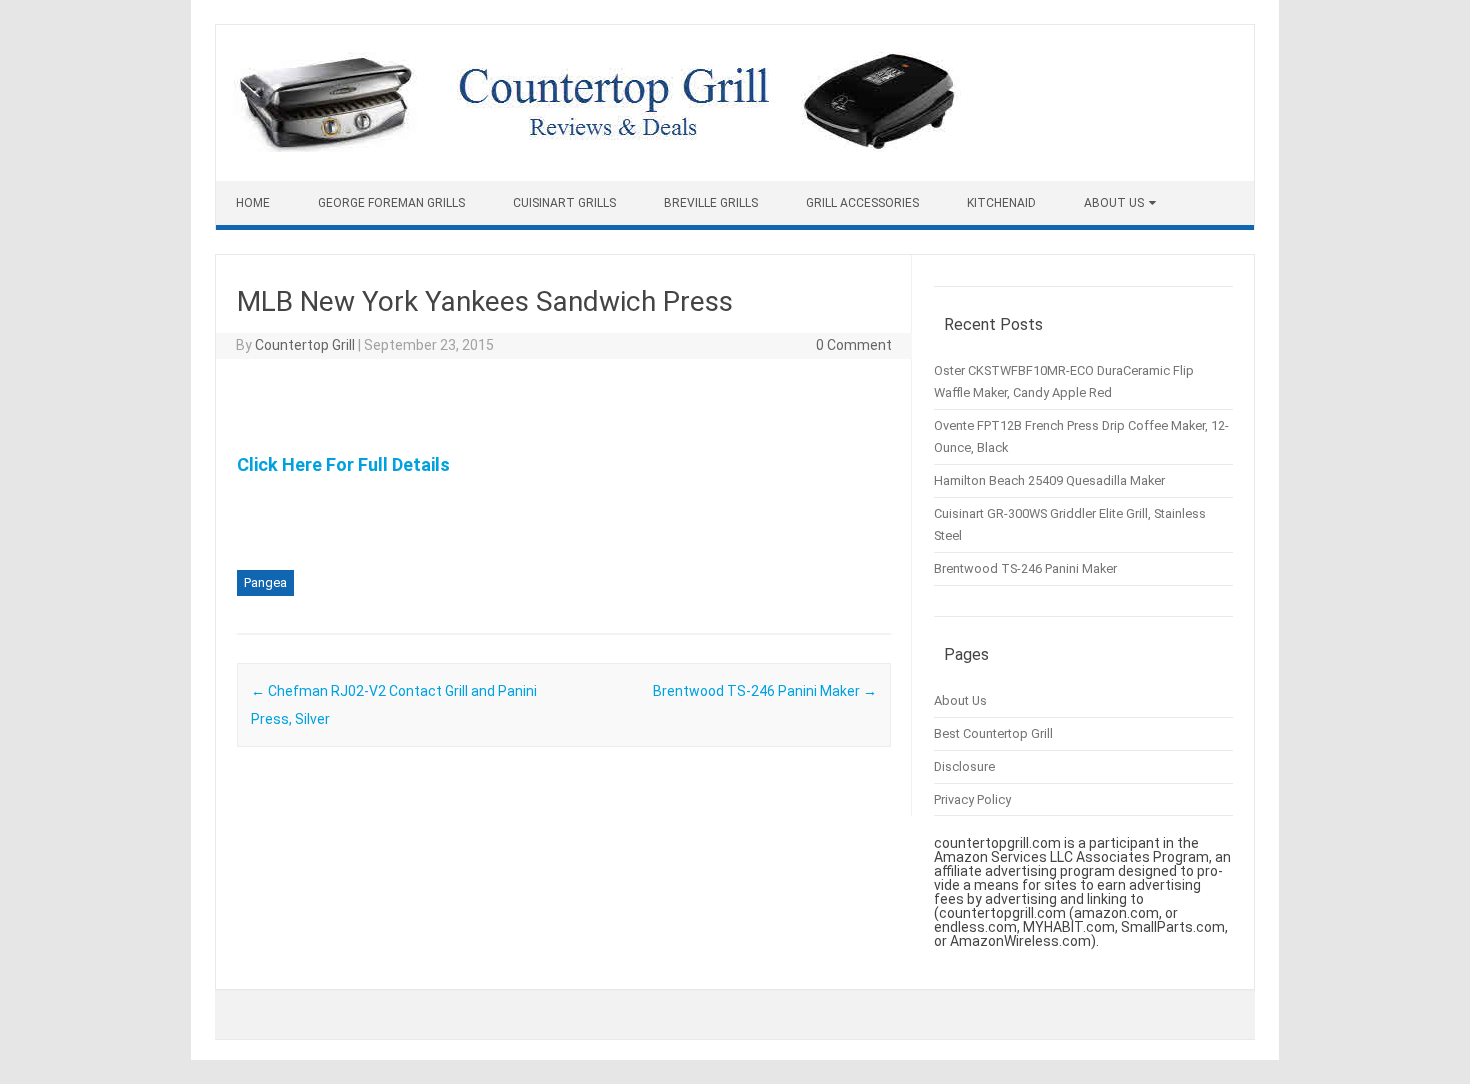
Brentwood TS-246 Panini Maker (765, 691)
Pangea (265, 582)
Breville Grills (711, 203)
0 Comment (854, 345)
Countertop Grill (305, 345)
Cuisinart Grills (564, 203)
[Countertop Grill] (597, 147)
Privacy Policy (972, 799)
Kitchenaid (1001, 203)
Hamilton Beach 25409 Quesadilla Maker (1049, 480)
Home (253, 203)
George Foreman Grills (391, 203)
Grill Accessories (862, 203)
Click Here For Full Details (343, 464)
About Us (1114, 203)
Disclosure (964, 766)
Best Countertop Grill (993, 733)
